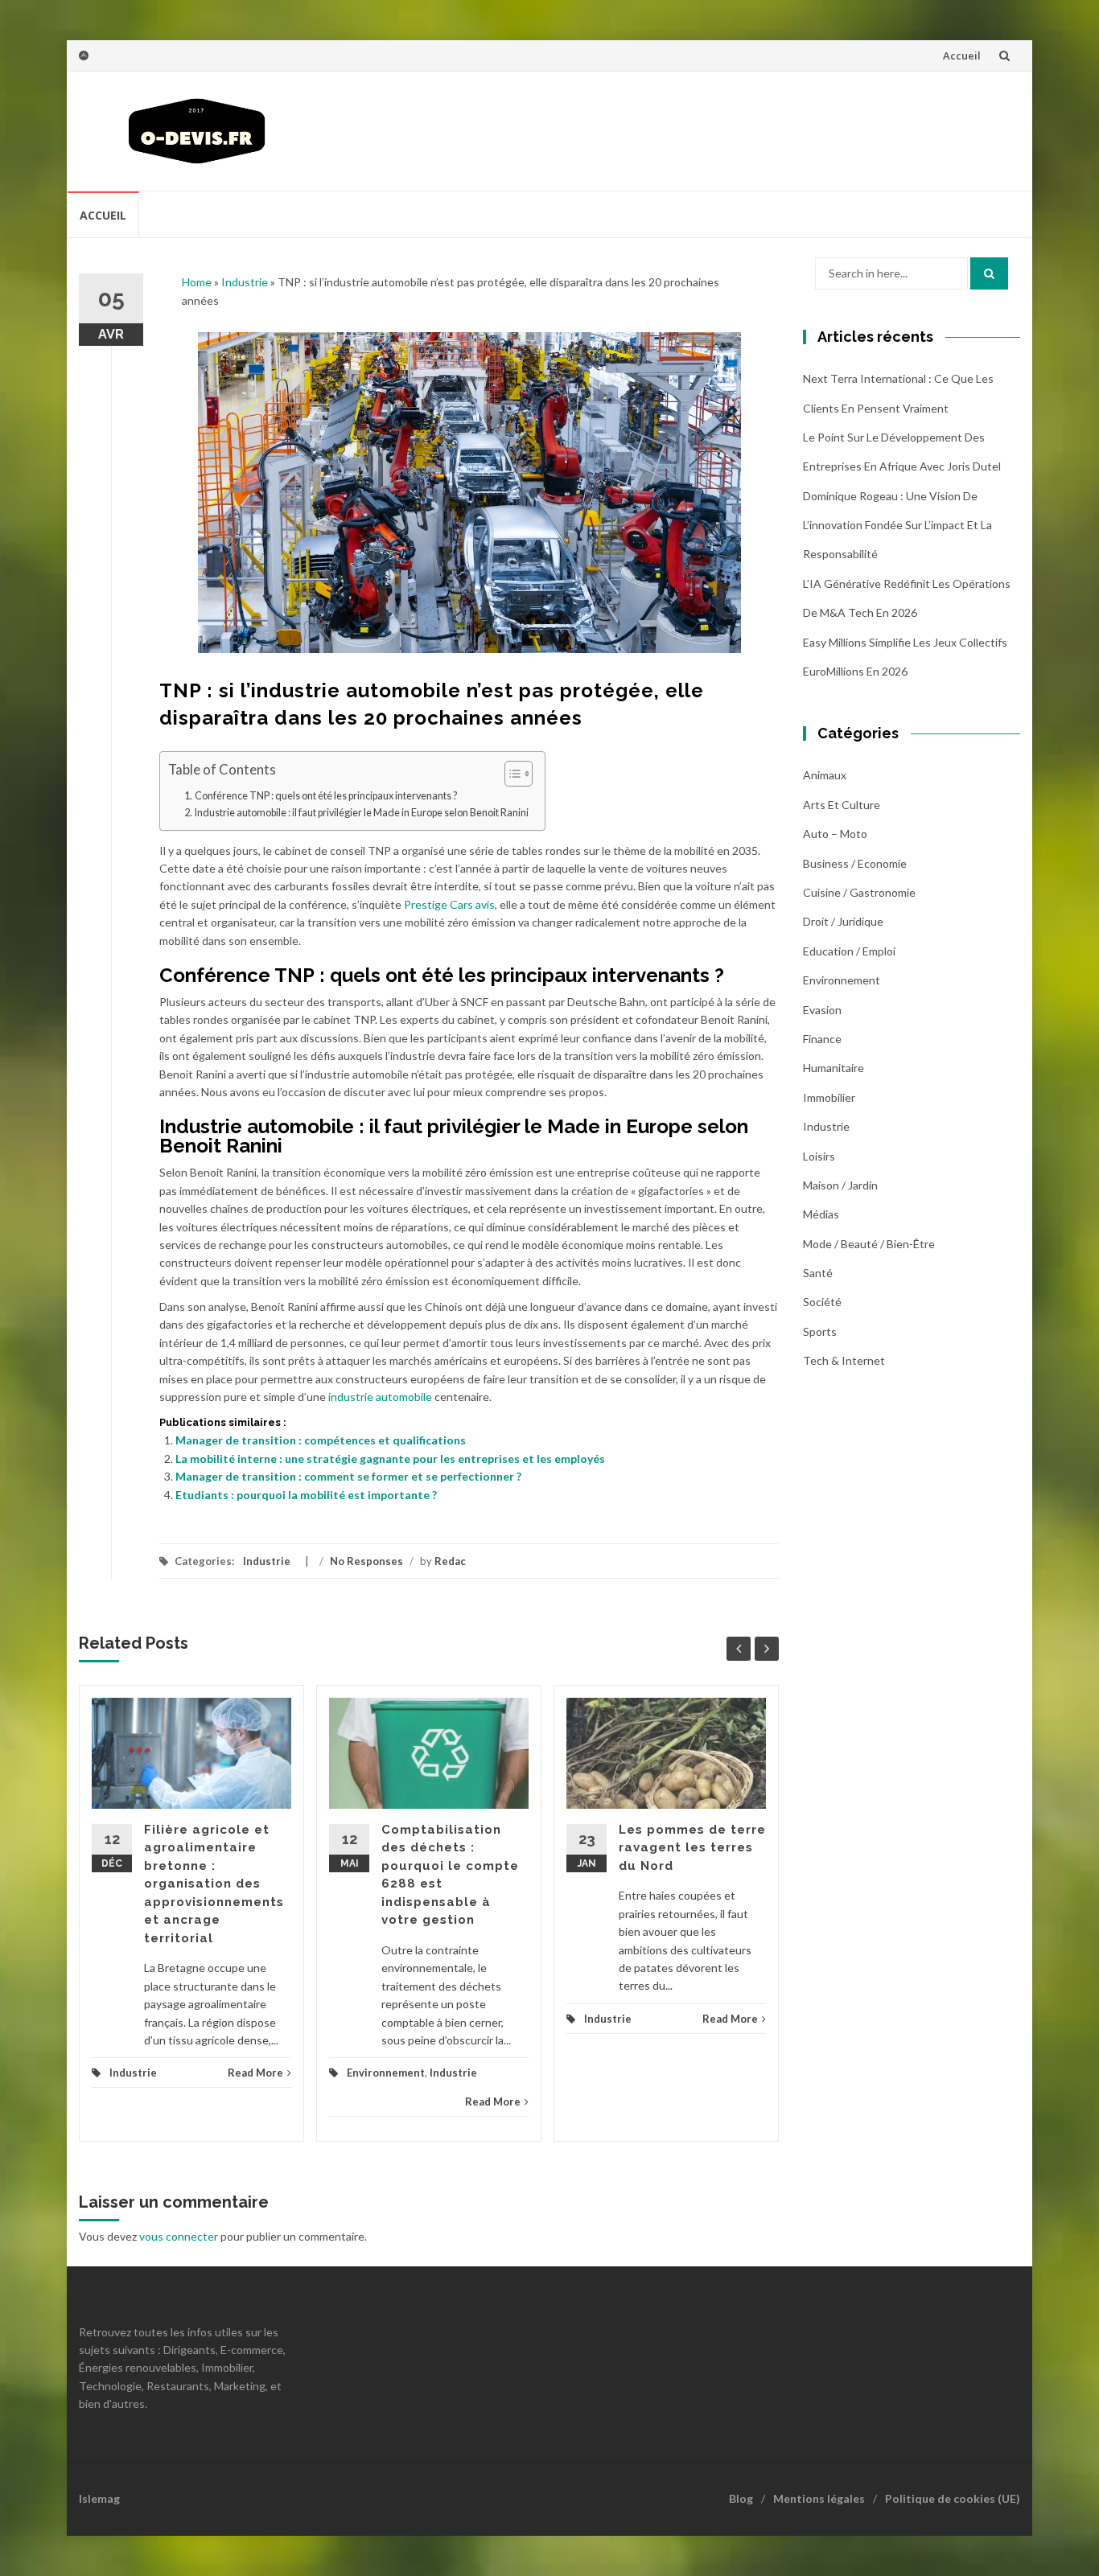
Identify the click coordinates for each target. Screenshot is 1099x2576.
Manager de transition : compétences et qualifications (321, 1440)
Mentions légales (819, 2498)
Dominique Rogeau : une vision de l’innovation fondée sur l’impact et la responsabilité (897, 525)
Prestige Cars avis (449, 904)
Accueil (962, 55)
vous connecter (179, 2236)
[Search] (989, 273)
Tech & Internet (844, 1360)
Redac (450, 1561)
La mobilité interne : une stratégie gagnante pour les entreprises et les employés (390, 1459)
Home (197, 282)
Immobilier (829, 1097)
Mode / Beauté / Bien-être (869, 1244)
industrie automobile (380, 1397)
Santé (818, 1273)
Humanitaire (834, 1068)
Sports (820, 1331)
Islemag (99, 2498)
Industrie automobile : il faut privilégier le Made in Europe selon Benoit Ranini (362, 813)
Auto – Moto (835, 834)
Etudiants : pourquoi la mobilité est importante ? (306, 1495)
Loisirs (819, 1156)
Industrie (245, 282)
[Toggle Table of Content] (510, 774)
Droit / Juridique (843, 921)
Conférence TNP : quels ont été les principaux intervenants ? (326, 796)
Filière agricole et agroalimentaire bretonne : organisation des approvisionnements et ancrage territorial (214, 1884)
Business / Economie (855, 863)
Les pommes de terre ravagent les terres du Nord (692, 1848)
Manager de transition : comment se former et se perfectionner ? (348, 1476)
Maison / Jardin (840, 1185)
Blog (741, 2498)
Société (822, 1302)
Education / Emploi (849, 951)
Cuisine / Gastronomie (859, 892)
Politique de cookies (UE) (953, 2498)
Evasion (822, 1010)
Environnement (386, 2073)
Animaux (825, 775)
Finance (822, 1039)
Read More (255, 2073)
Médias (821, 1214)
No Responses (366, 1561)
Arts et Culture (842, 805)
